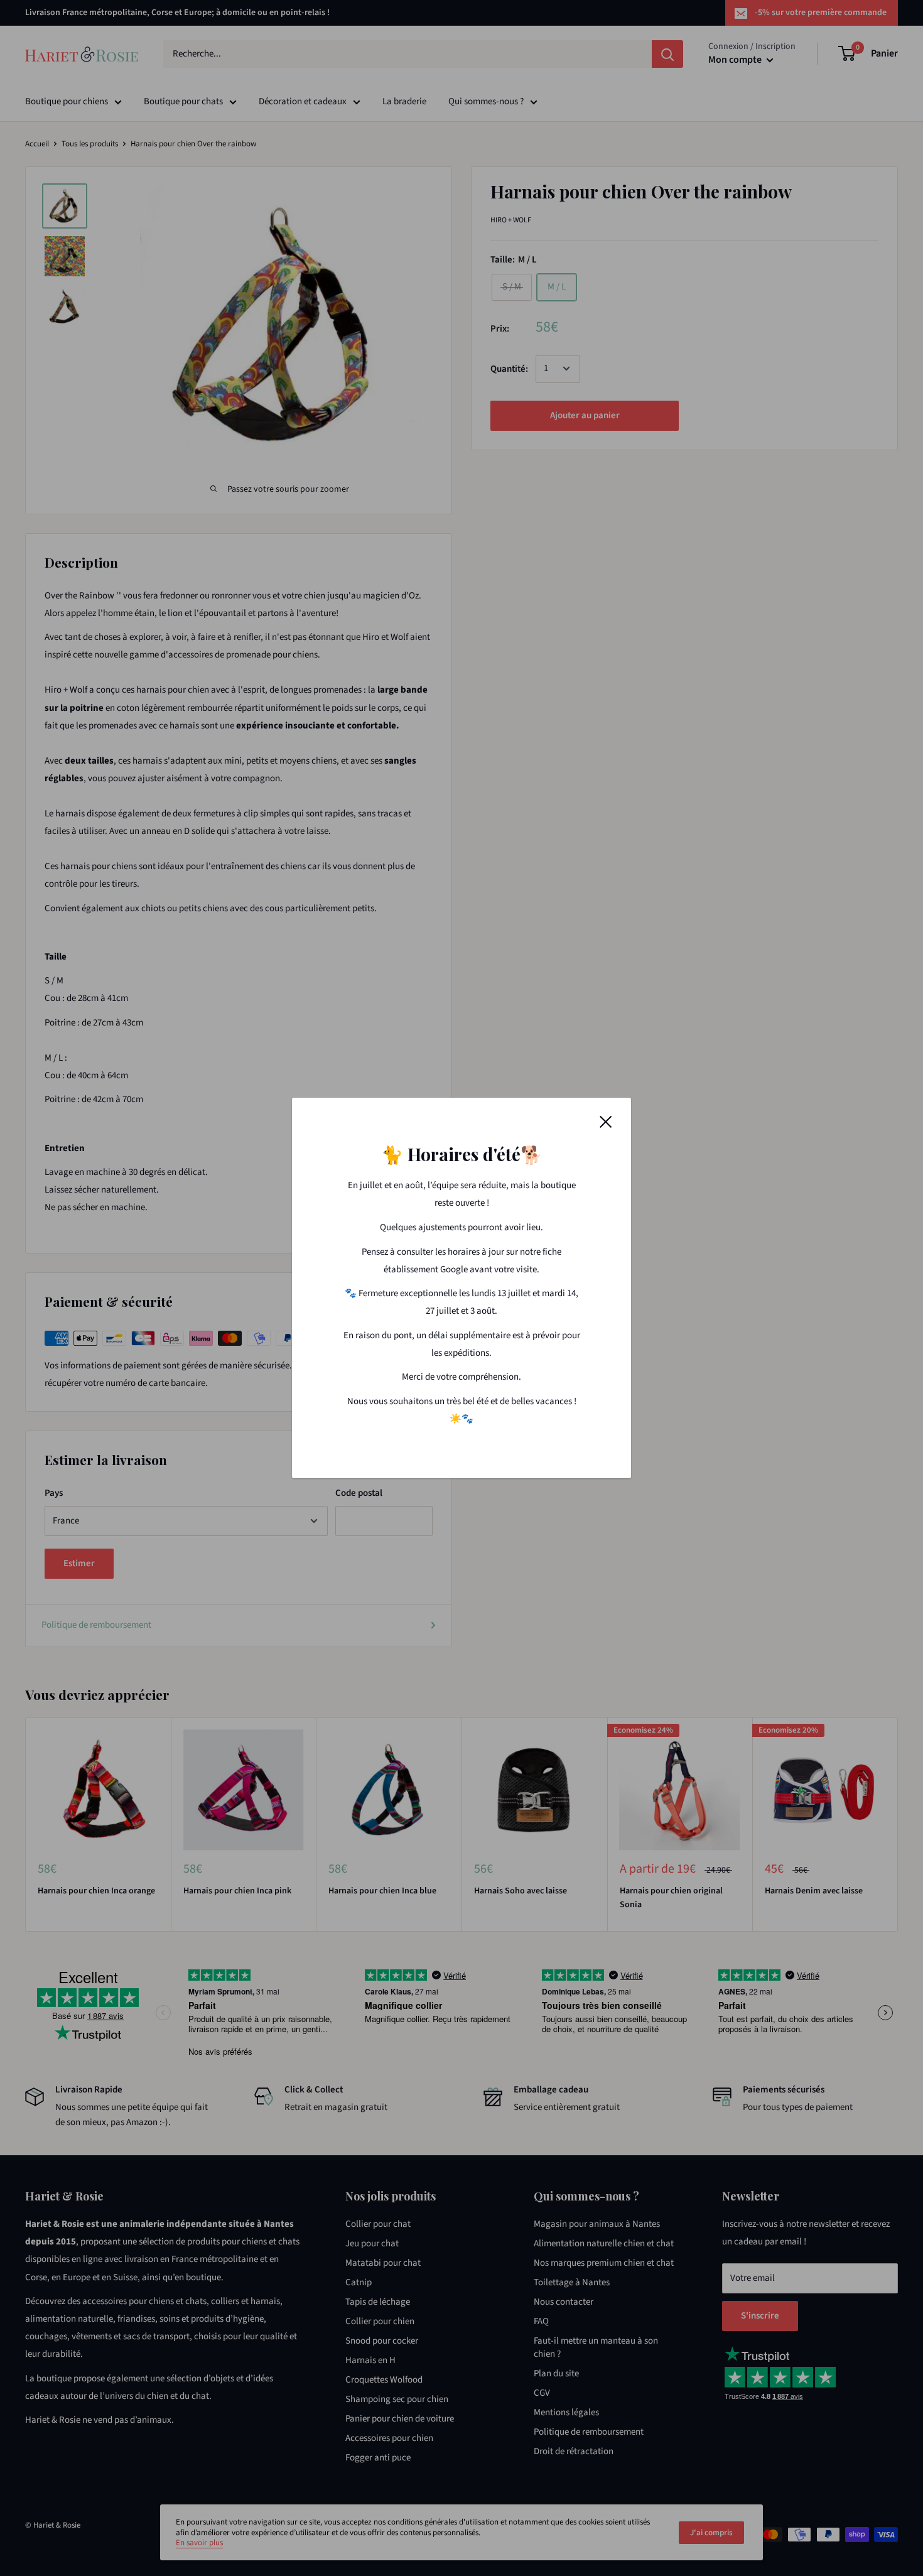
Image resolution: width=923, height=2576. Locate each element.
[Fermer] (606, 1122)
